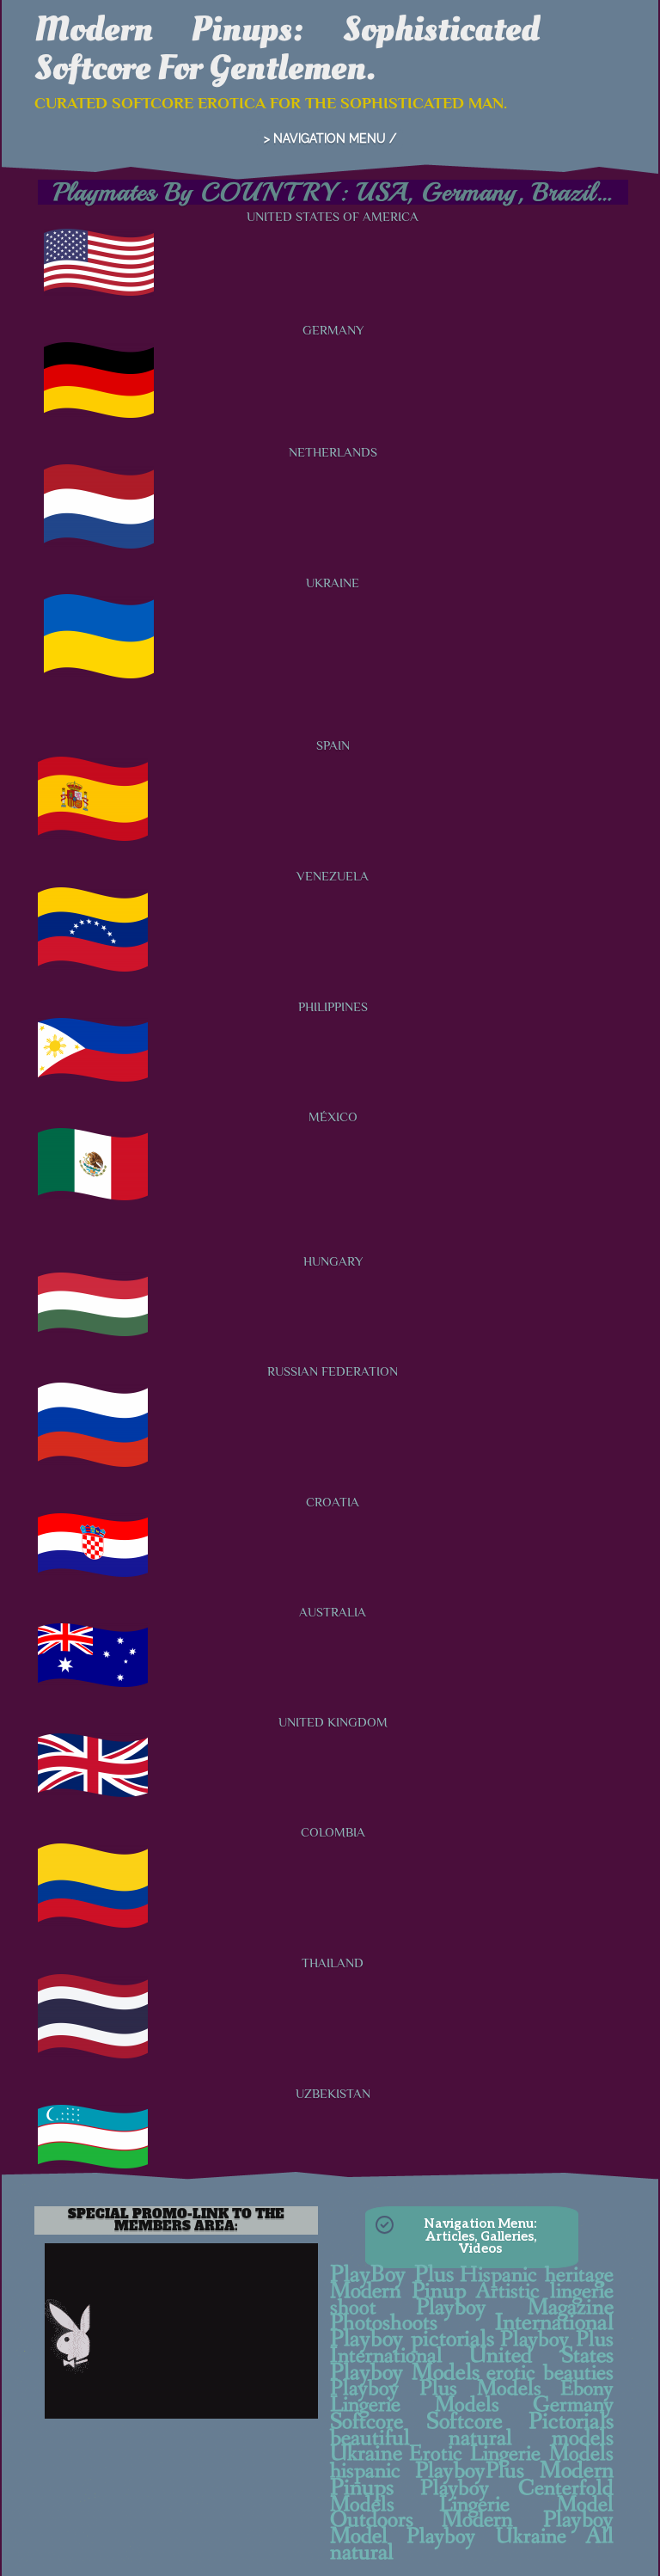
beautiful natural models (472, 2438)
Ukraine (366, 2454)
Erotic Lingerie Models (511, 2454)
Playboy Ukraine (486, 2536)
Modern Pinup (398, 2291)
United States (541, 2356)
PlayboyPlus (470, 2471)
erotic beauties (550, 2374)
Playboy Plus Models (436, 2389)
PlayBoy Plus (392, 2275)
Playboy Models (405, 2373)
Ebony (587, 2389)
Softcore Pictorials (520, 2422)
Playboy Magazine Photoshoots (472, 2316)
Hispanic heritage (537, 2275)
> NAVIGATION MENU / (330, 138)
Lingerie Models (415, 2405)
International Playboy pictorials (472, 2331)
